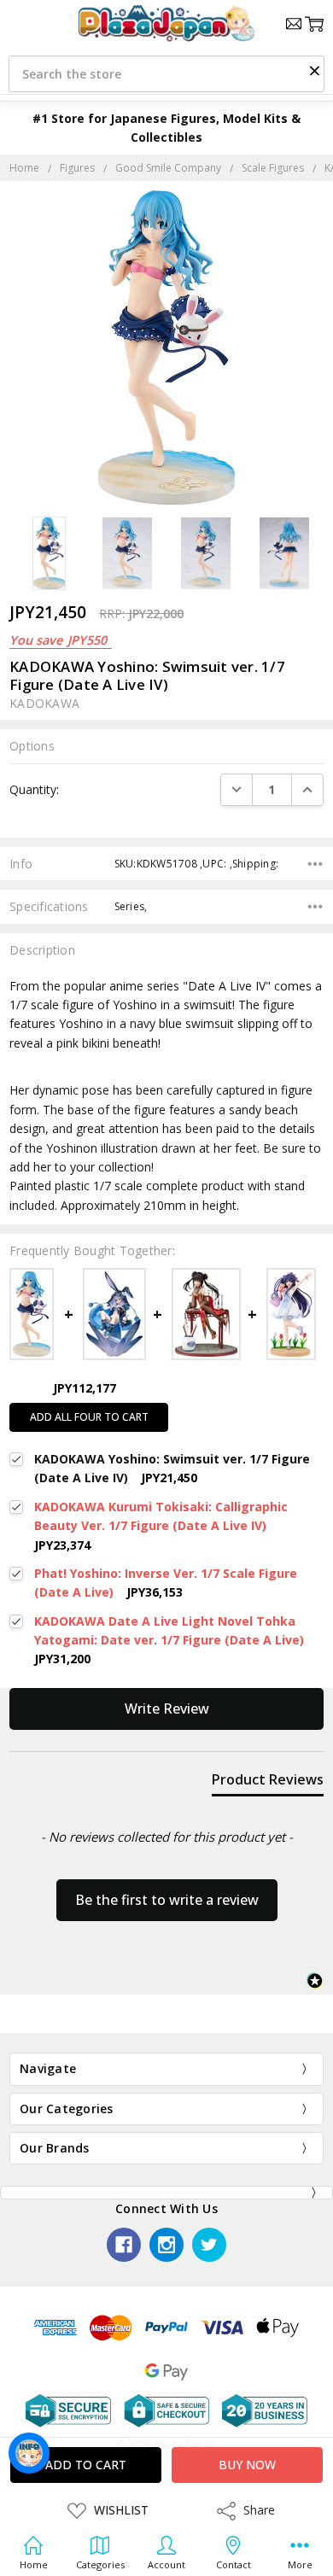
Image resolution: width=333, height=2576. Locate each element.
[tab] (268, 1783)
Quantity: (34, 789)
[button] (314, 70)
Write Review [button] (167, 1709)
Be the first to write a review (167, 1900)
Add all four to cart (89, 1417)
